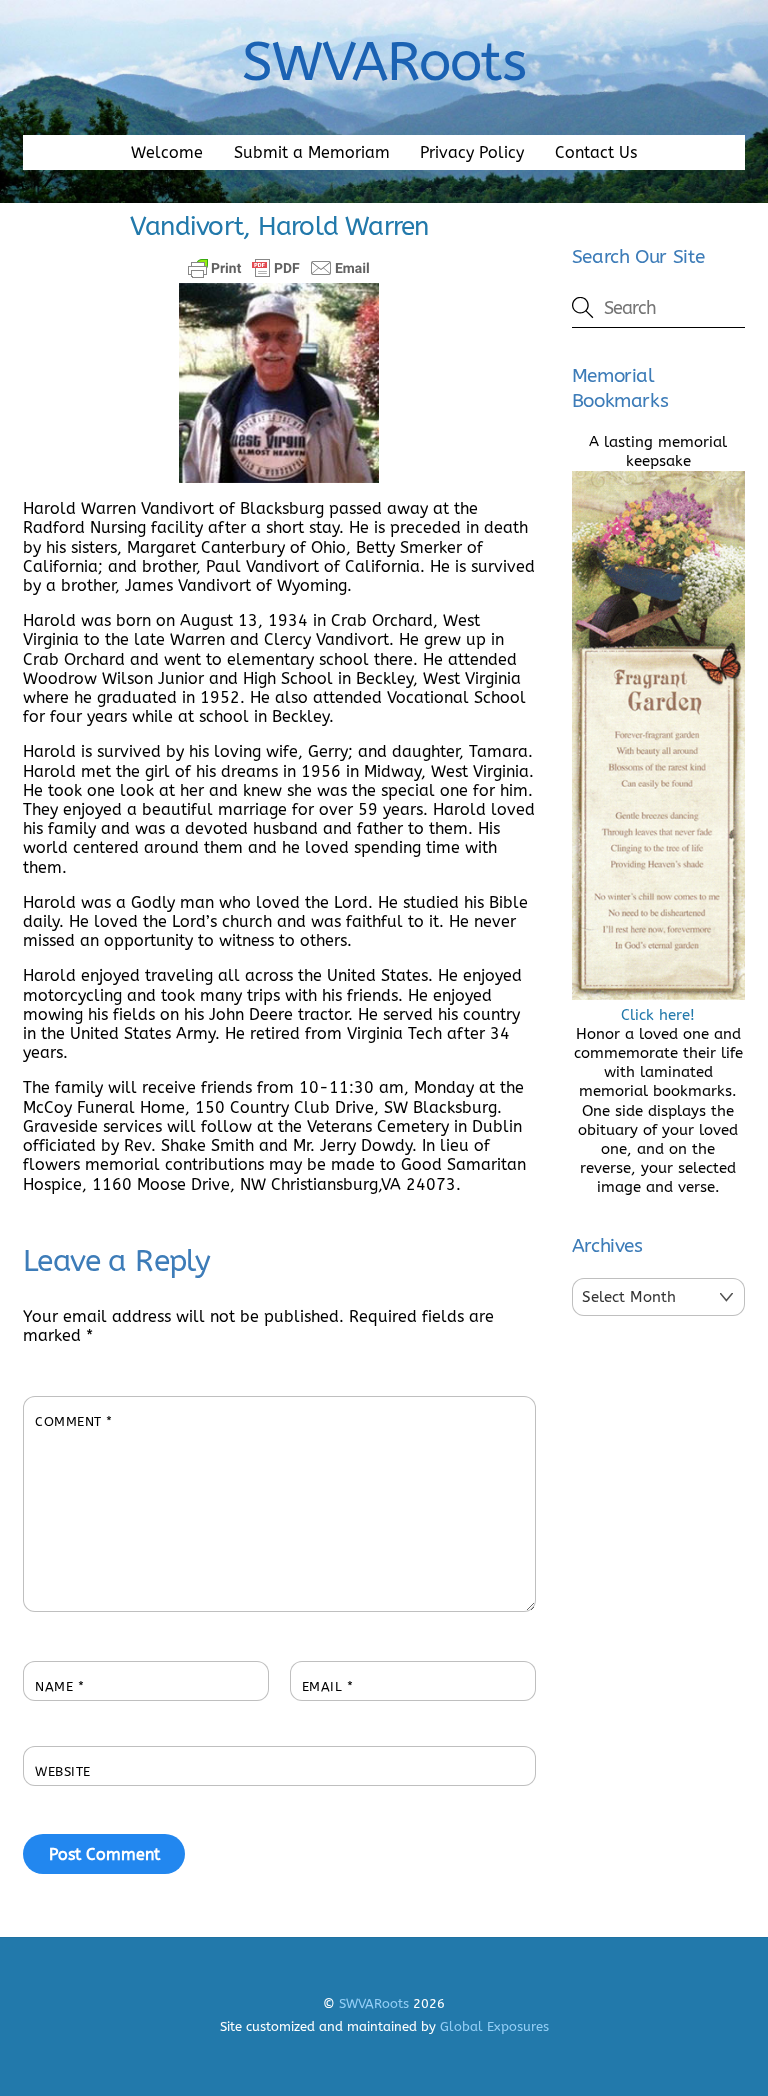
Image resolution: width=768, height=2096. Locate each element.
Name (59, 1686)
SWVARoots (374, 2003)
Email (328, 1686)
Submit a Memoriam (312, 152)
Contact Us (596, 152)
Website (63, 1771)
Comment (74, 1421)
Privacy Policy (472, 152)
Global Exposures (494, 2026)
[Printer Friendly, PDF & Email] (279, 268)
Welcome (167, 152)
